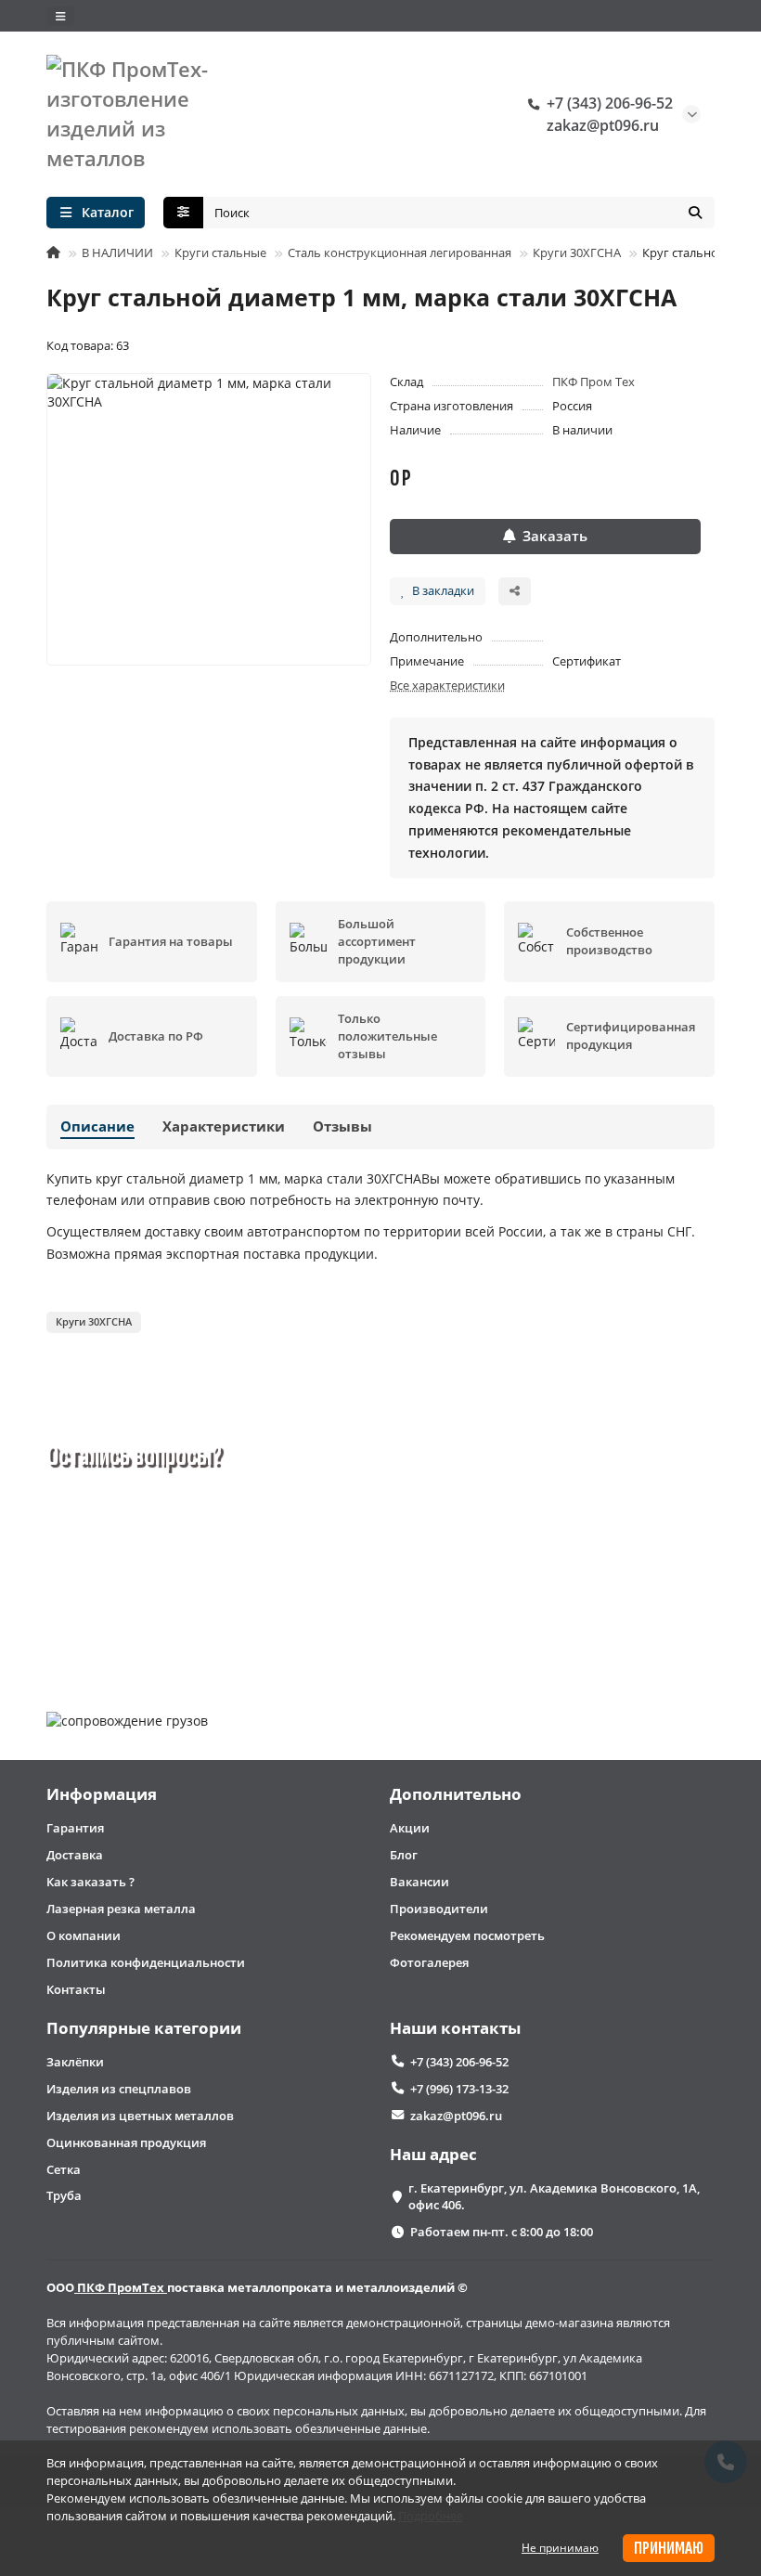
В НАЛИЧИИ (117, 252)
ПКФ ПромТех (121, 2287)
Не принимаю (560, 2548)
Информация (102, 1794)
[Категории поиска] (183, 213)
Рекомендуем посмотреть (467, 1935)
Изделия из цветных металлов (140, 2116)
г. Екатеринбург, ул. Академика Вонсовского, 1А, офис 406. (554, 2197)
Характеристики (224, 1126)
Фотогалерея (429, 1962)
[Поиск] (695, 213)
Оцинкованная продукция (126, 2142)
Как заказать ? (90, 1882)
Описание (97, 1126)
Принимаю (669, 2548)
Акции (410, 1828)
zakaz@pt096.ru (603, 125)
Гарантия (75, 1828)
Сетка (64, 2169)
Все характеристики (447, 685)
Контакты (76, 1989)
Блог (404, 1855)
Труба (64, 2195)
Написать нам (240, 1624)
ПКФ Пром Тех (593, 382)
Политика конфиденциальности (146, 1962)
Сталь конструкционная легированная (400, 252)
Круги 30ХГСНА (577, 252)
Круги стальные (220, 252)
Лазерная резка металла (121, 1909)
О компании (84, 1935)
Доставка (75, 1855)
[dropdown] (60, 16)
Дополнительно (456, 1794)
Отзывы (342, 1126)
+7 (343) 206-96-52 (610, 103)
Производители (439, 1909)
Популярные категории (144, 2028)
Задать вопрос (121, 1624)
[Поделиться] (515, 591)
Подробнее (431, 2516)
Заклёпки (75, 2062)
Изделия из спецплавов (119, 2089)
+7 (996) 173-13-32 (459, 2089)
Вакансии (419, 1882)
